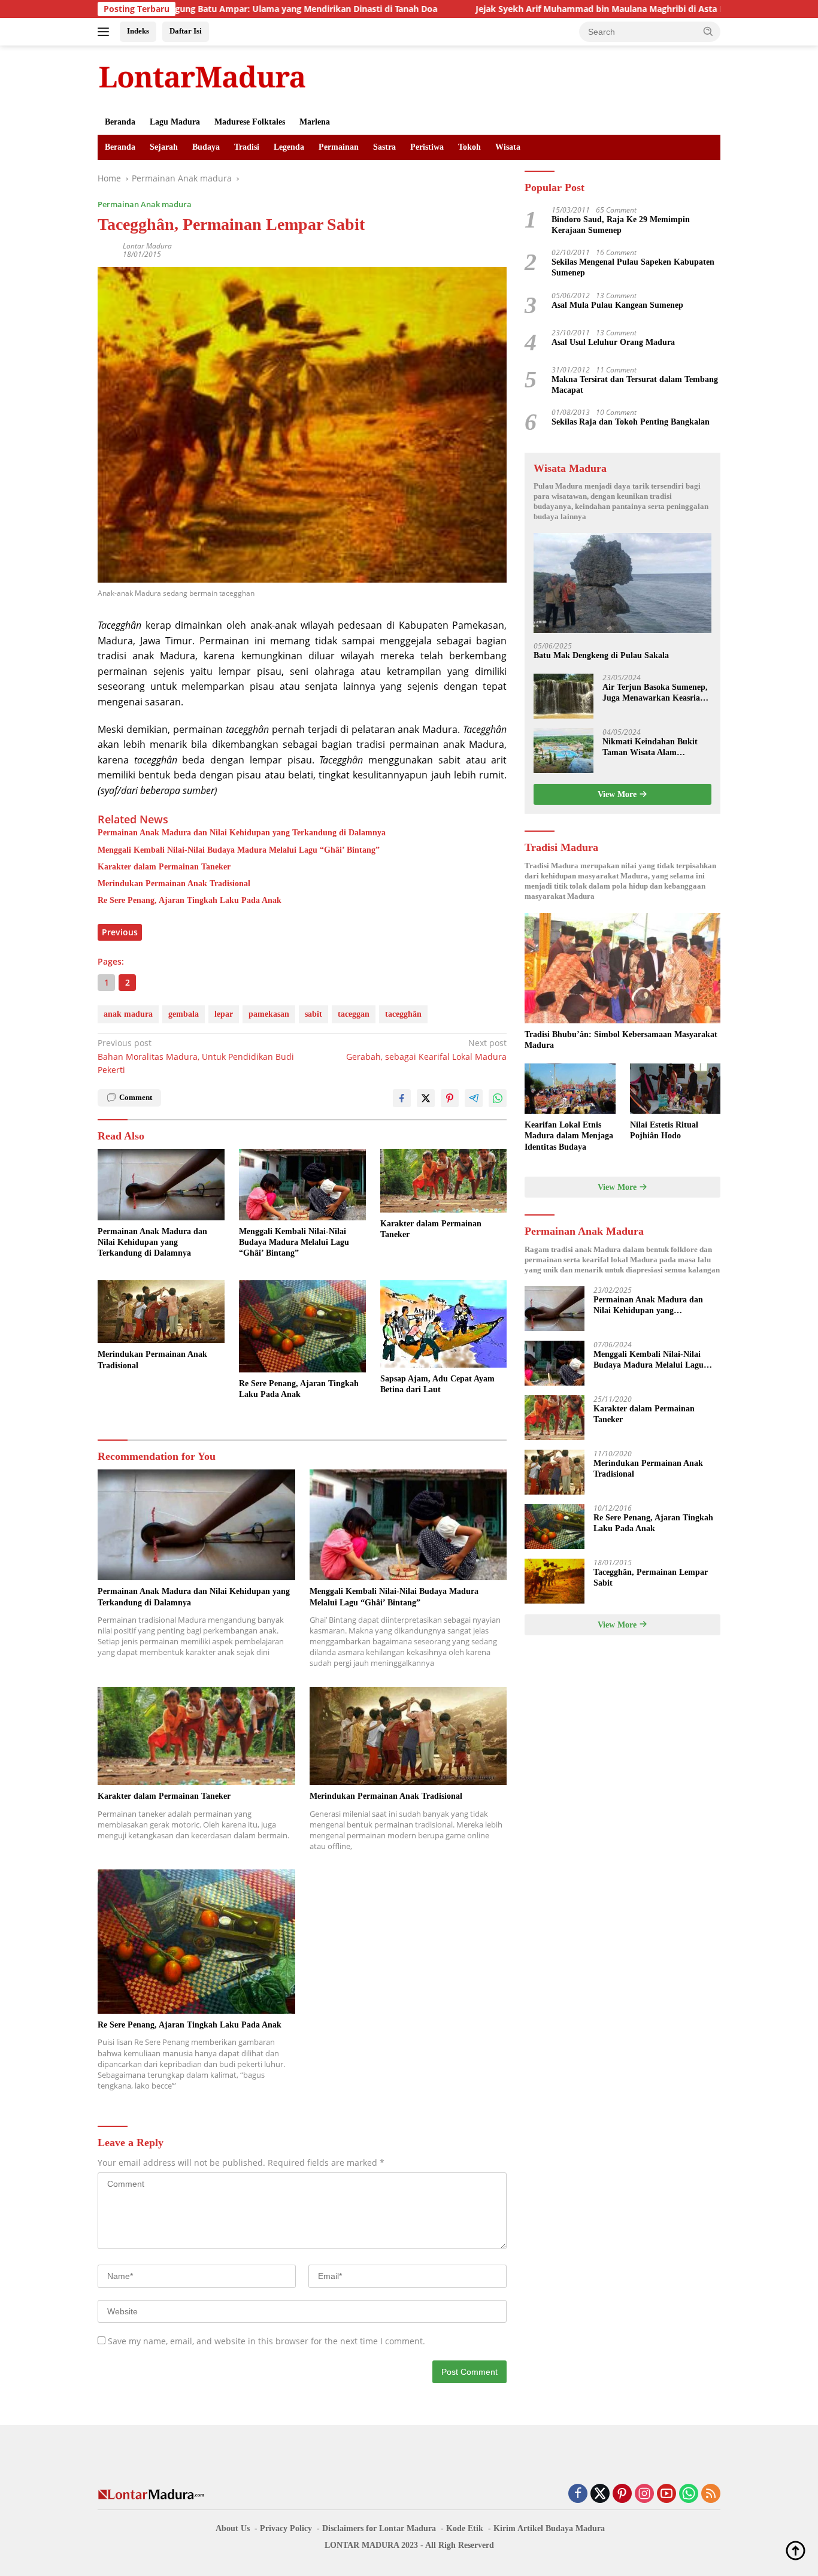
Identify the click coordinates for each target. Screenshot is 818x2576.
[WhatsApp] (689, 2494)
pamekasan (269, 1014)
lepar (224, 1014)
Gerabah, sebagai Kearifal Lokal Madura (426, 1049)
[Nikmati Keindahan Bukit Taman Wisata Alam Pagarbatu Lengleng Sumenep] (563, 751)
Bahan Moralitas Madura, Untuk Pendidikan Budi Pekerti (196, 1056)
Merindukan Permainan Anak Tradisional (174, 884)
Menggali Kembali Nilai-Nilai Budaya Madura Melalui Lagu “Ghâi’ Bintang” (239, 850)
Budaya (206, 147)
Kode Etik (465, 2528)
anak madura (128, 1014)
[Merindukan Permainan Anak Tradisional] (161, 1312)
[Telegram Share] (474, 1098)
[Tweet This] (426, 1098)
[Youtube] (666, 2494)
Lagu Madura (175, 122)
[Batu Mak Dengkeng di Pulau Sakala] (622, 583)
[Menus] (106, 32)
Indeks (138, 31)
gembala (184, 1014)
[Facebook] (578, 2494)
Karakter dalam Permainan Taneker (164, 867)
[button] (708, 31)
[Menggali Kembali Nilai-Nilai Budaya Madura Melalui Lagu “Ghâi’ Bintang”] (302, 1185)
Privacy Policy (286, 2528)
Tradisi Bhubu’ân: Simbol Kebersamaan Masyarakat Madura (621, 1040)
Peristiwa (427, 147)
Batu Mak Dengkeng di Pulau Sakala (601, 655)
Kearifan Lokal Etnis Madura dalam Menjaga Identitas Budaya (569, 1136)
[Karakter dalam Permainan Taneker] (444, 1181)
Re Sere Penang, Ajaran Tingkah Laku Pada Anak (190, 900)
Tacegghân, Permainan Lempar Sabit (651, 1578)
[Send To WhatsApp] (498, 1098)
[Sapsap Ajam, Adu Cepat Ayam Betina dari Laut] (444, 1324)
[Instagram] (644, 2494)
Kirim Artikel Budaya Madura (549, 2528)
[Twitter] (600, 2494)
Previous (120, 932)
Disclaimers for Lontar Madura (379, 2528)
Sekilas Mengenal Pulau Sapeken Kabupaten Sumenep (633, 267)
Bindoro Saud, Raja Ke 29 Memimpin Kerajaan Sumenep (621, 225)
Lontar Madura (147, 246)
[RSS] (711, 2494)
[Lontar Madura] (202, 76)
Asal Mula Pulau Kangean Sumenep (617, 305)
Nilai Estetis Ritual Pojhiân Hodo (664, 1130)
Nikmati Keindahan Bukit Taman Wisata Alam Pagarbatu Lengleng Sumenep (650, 748)
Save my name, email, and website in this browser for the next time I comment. (266, 2341)
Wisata (508, 147)
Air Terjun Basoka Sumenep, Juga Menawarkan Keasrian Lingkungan (655, 693)
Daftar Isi (186, 31)
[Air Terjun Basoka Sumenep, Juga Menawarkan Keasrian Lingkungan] (563, 696)
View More (618, 794)
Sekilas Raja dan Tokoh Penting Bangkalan (631, 422)
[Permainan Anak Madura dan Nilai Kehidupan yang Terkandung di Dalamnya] (161, 1185)
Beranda (120, 122)
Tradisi (247, 147)
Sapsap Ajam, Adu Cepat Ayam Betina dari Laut (437, 1384)
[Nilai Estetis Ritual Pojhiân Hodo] (675, 1089)
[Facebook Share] (402, 1098)
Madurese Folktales (250, 122)
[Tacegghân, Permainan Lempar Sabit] (555, 1581)
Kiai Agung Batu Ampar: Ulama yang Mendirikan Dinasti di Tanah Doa (196, 9)
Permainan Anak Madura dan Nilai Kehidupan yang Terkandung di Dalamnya (242, 833)
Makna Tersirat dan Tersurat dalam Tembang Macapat (635, 385)
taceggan (354, 1014)
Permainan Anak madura (145, 204)
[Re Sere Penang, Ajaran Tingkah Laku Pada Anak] (302, 1327)
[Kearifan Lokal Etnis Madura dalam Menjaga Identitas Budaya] (570, 1089)
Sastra (384, 147)
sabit (313, 1014)
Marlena (315, 122)
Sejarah (164, 147)
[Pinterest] (622, 2494)
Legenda (289, 147)
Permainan (339, 147)
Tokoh (469, 147)
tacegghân (403, 1014)
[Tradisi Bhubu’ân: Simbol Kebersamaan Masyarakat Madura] (622, 968)
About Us (233, 2528)
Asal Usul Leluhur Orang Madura (613, 342)
